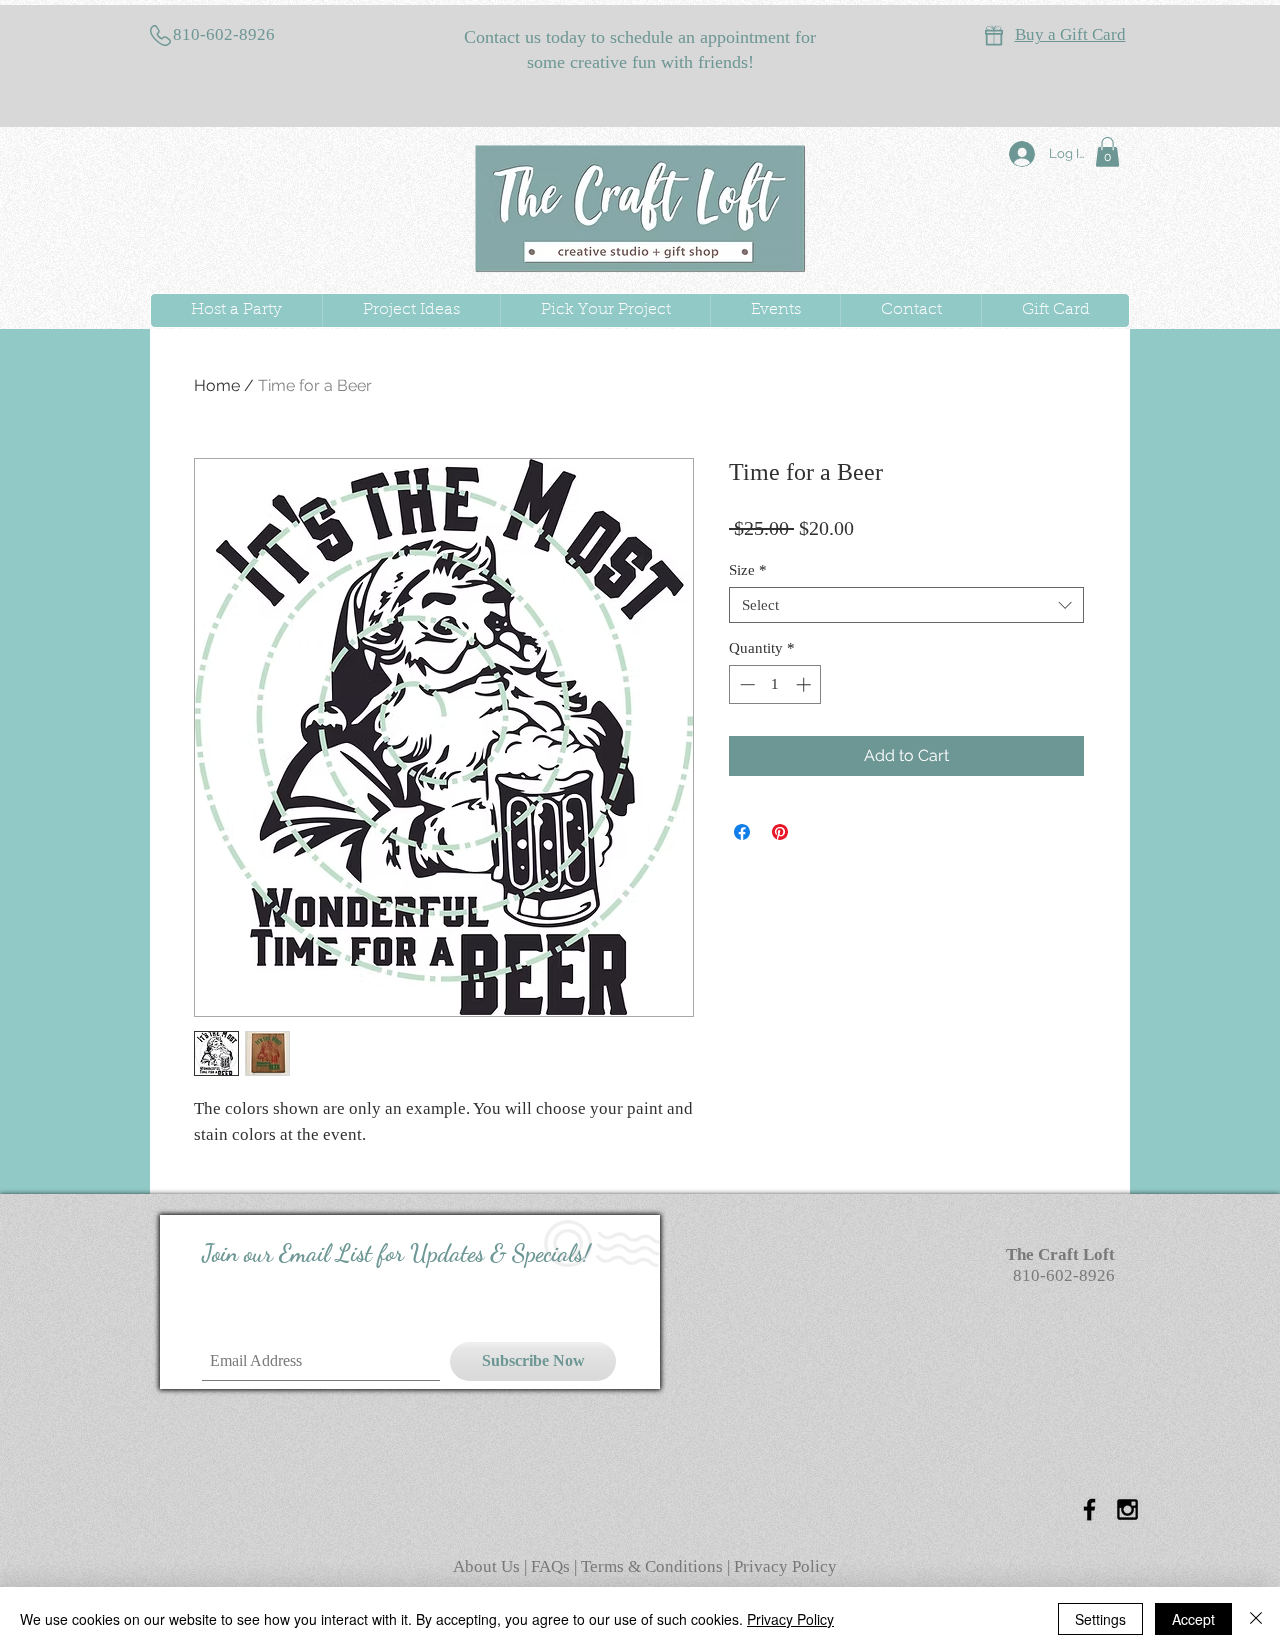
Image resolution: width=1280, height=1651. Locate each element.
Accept (1193, 1619)
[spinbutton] (775, 684)
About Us (488, 1566)
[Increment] (805, 684)
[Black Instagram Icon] (1127, 1509)
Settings (1100, 1619)
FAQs (552, 1566)
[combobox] (906, 605)
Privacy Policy (785, 1566)
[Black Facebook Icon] (1089, 1509)
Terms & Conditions (652, 1566)
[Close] (1256, 1619)
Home (217, 385)
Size (748, 570)
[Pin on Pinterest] (780, 832)
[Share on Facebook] (742, 832)
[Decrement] (745, 684)
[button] (1107, 152)
